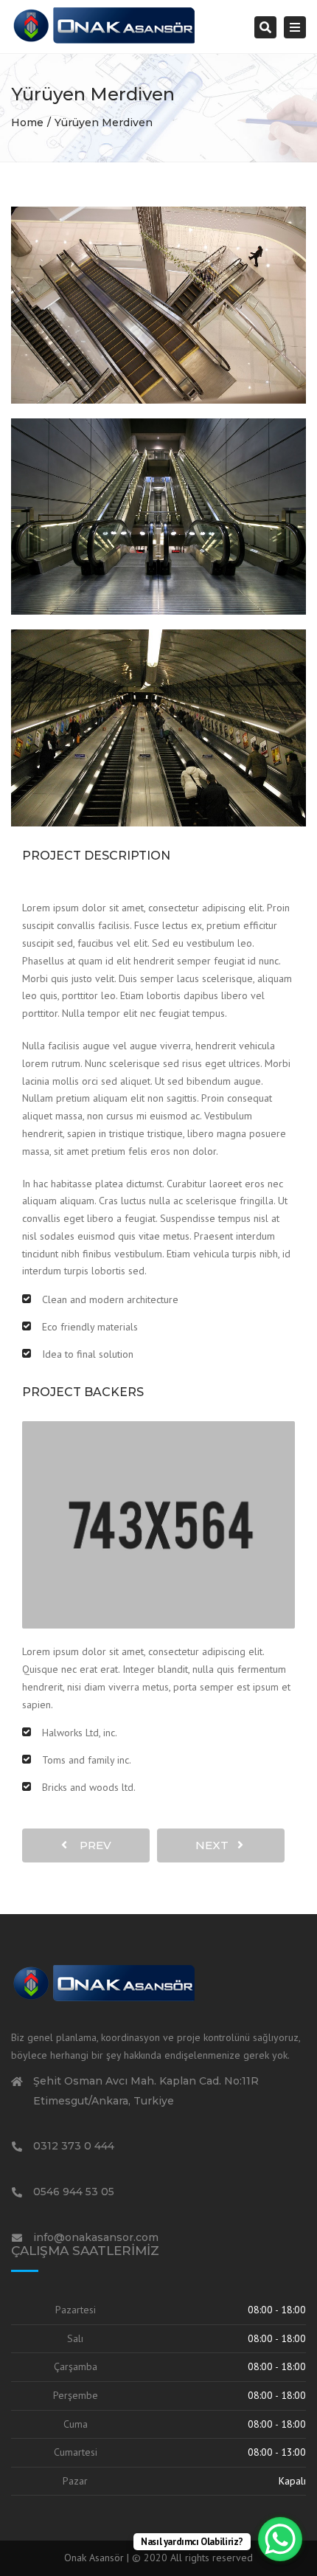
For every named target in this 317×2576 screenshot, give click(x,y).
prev (91, 1845)
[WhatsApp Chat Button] (280, 2539)
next (216, 1845)
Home (27, 122)
